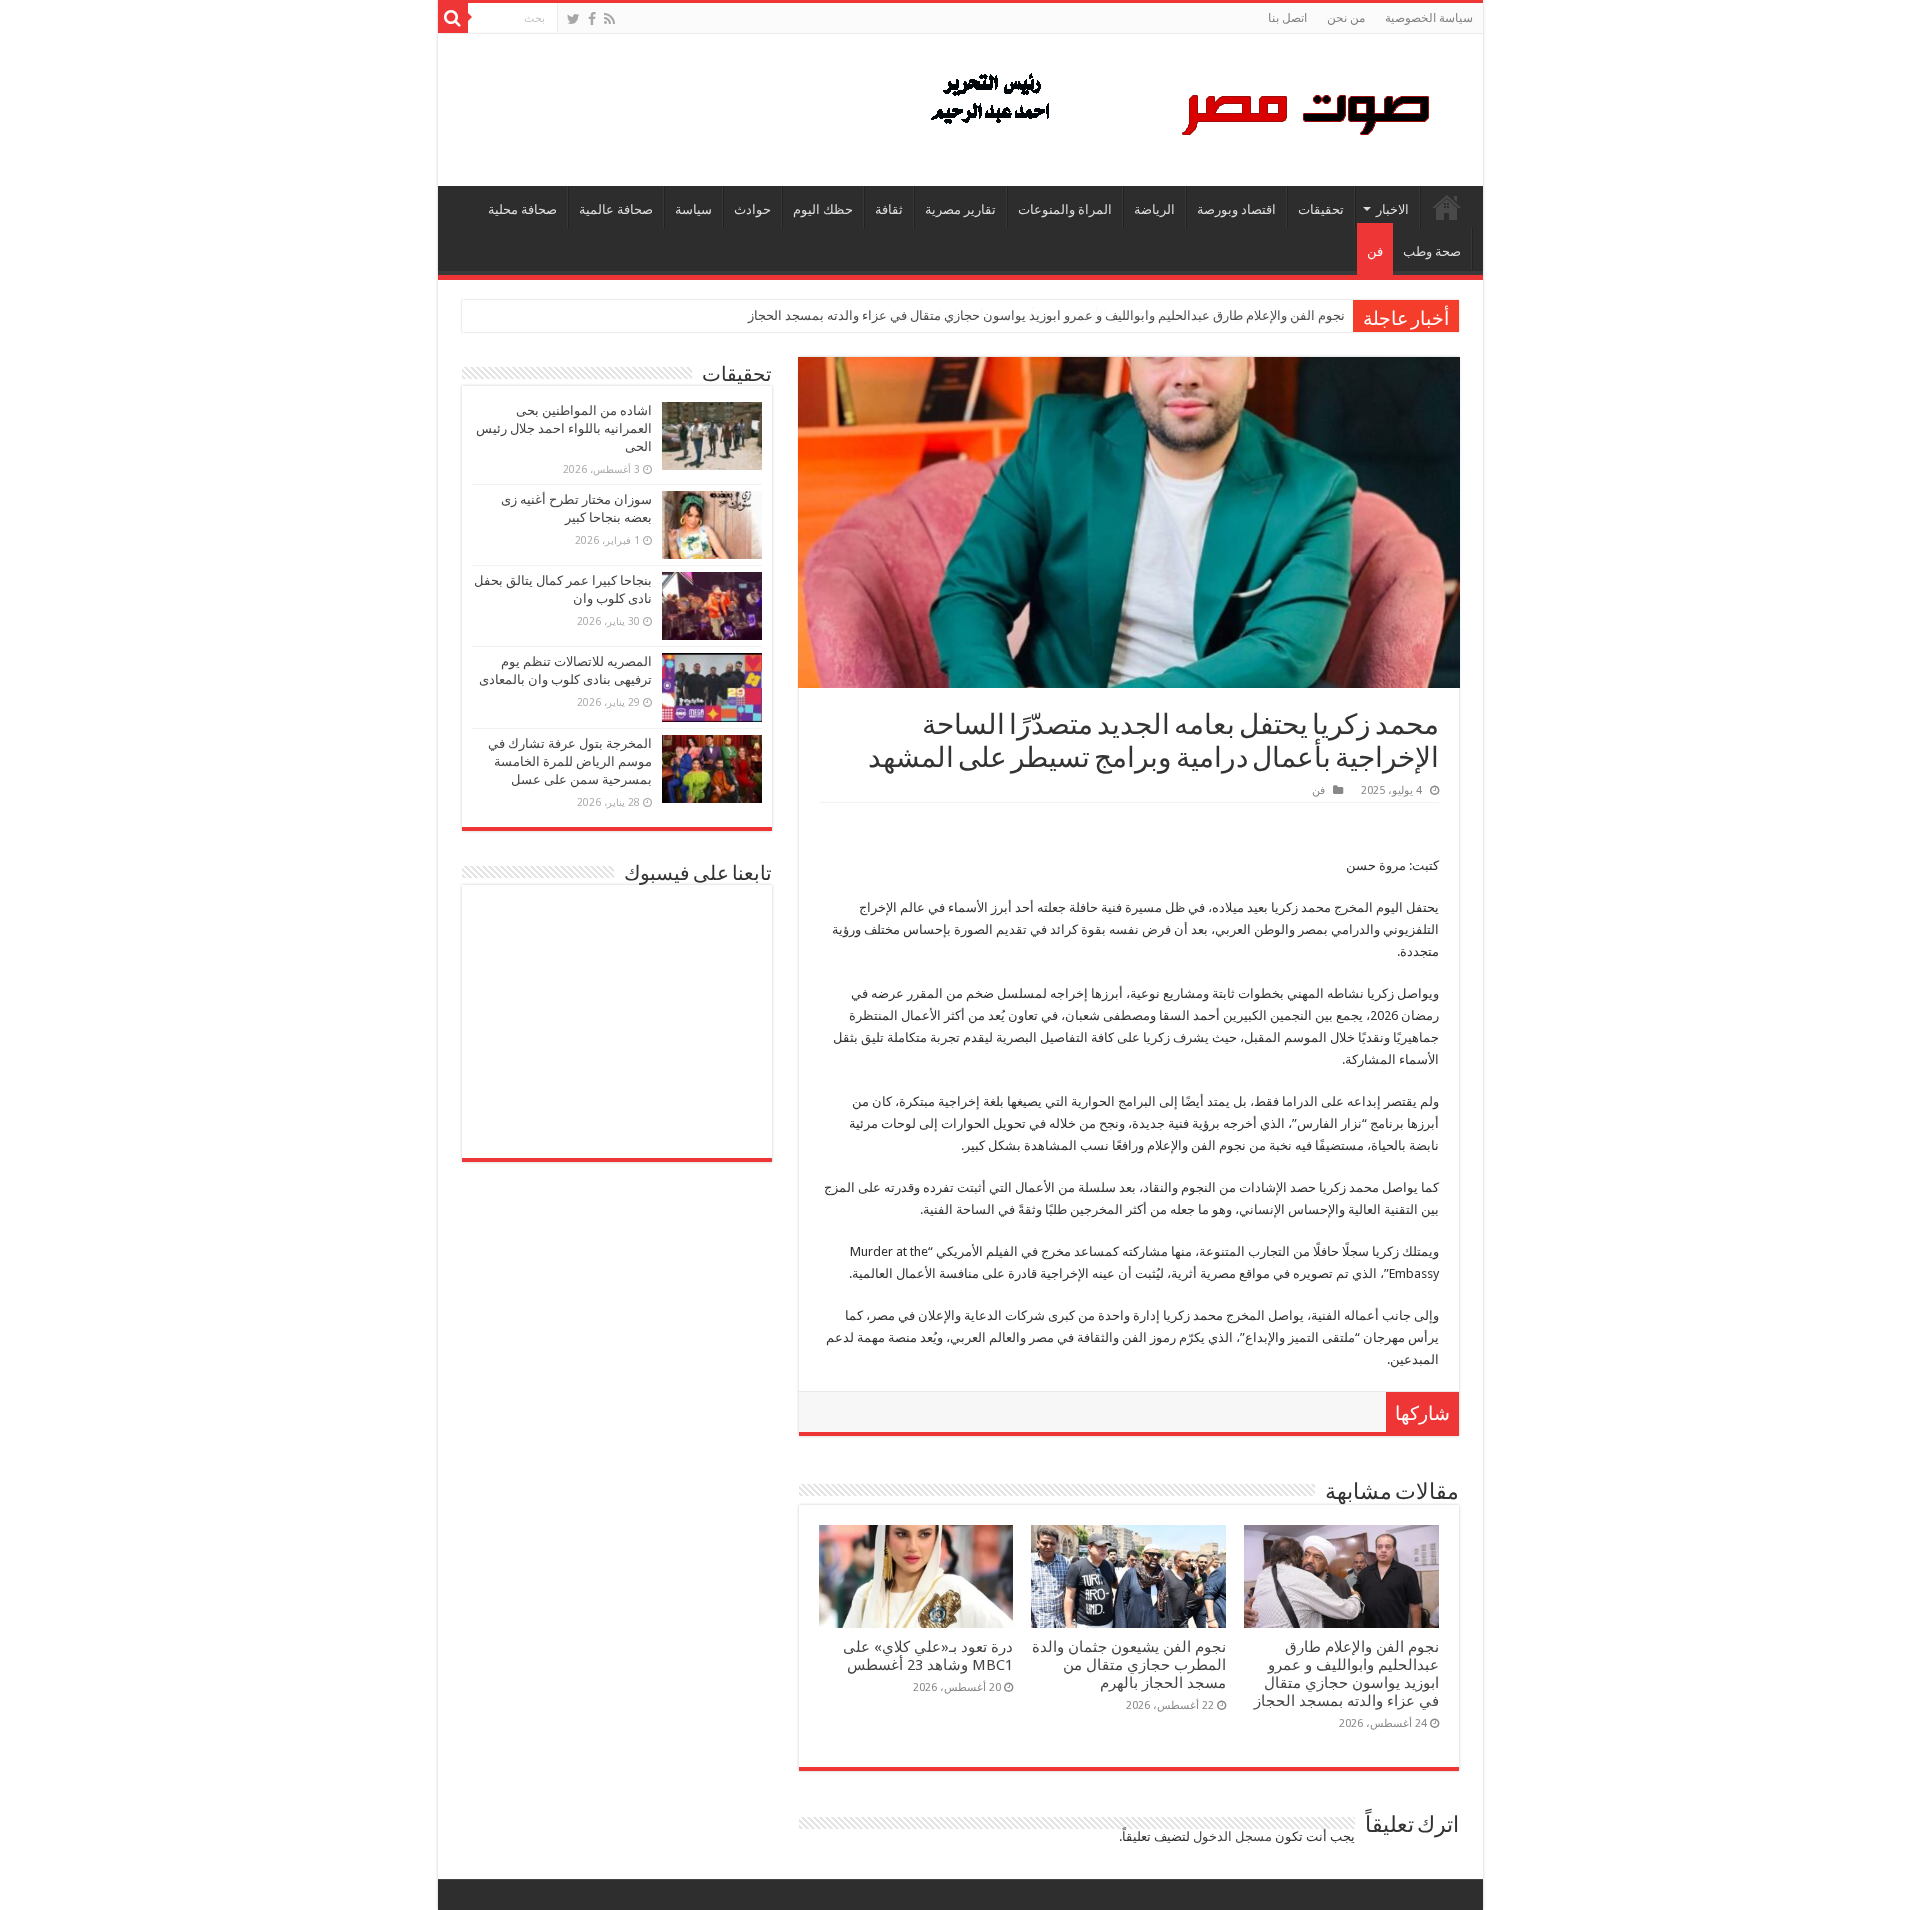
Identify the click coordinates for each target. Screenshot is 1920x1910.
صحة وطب (1432, 251)
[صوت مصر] (1178, 106)
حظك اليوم (823, 209)
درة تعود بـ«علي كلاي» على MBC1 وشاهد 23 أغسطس (928, 1656)
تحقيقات (1321, 209)
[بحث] (453, 18)
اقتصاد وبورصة (1236, 209)
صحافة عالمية (616, 209)
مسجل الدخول (1232, 1836)
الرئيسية (1447, 207)
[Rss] (609, 19)
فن (1375, 251)
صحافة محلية (522, 209)
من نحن (1346, 18)
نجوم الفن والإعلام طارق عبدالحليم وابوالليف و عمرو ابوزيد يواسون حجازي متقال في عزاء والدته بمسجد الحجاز (1046, 315)
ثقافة (889, 209)
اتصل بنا (1287, 18)
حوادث (752, 209)
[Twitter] (573, 19)
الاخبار (1392, 209)
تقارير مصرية (960, 209)
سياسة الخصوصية (1429, 18)
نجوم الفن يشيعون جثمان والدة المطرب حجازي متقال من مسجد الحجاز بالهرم (1129, 1665)
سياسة (693, 209)
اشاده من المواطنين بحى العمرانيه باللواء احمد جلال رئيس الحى (564, 428)
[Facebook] (592, 19)
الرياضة (1154, 209)
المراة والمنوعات (1065, 209)
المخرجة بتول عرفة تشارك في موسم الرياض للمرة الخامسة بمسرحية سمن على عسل (570, 761)
